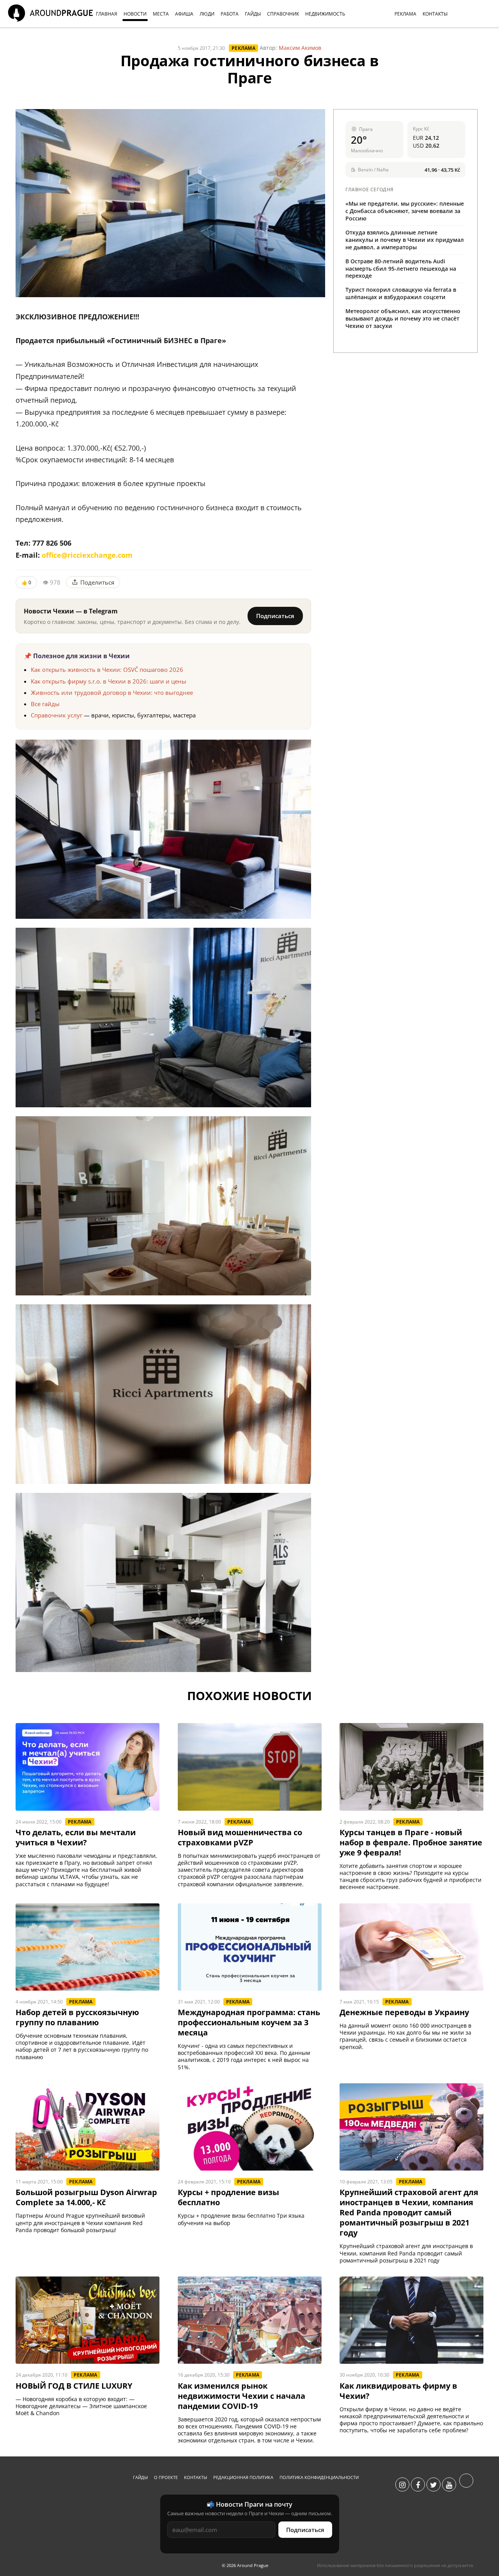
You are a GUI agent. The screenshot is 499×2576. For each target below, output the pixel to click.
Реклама (243, 48)
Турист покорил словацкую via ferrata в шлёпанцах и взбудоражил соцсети (401, 293)
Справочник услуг (57, 715)
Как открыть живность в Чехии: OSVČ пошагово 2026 (107, 670)
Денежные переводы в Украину (404, 2012)
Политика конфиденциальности (319, 2477)
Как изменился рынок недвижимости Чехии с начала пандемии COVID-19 (242, 2396)
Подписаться (275, 616)
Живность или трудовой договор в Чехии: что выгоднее (112, 692)
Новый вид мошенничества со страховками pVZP (240, 1838)
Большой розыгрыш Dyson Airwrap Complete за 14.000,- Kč (86, 2197)
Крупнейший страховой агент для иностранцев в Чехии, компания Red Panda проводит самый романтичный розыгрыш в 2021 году (409, 2213)
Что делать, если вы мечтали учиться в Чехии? (76, 1838)
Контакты (196, 2477)
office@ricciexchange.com (87, 555)
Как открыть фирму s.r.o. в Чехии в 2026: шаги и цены (109, 681)
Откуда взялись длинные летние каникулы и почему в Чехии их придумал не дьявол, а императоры (405, 240)
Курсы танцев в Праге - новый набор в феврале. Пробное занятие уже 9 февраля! (411, 1843)
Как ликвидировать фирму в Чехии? (398, 2391)
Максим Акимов (300, 48)
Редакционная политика (243, 2477)
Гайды (140, 2477)
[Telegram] (466, 2485)
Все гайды (45, 704)
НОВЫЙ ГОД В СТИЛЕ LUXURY (74, 2386)
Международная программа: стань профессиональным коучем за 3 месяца (249, 2023)
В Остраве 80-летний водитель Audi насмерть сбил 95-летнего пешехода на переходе (401, 269)
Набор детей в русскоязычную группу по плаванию (77, 2017)
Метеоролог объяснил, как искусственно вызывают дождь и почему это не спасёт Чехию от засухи (403, 318)
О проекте (166, 2477)
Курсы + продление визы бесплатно (228, 2197)
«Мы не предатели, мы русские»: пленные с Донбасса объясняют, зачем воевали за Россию (405, 211)
